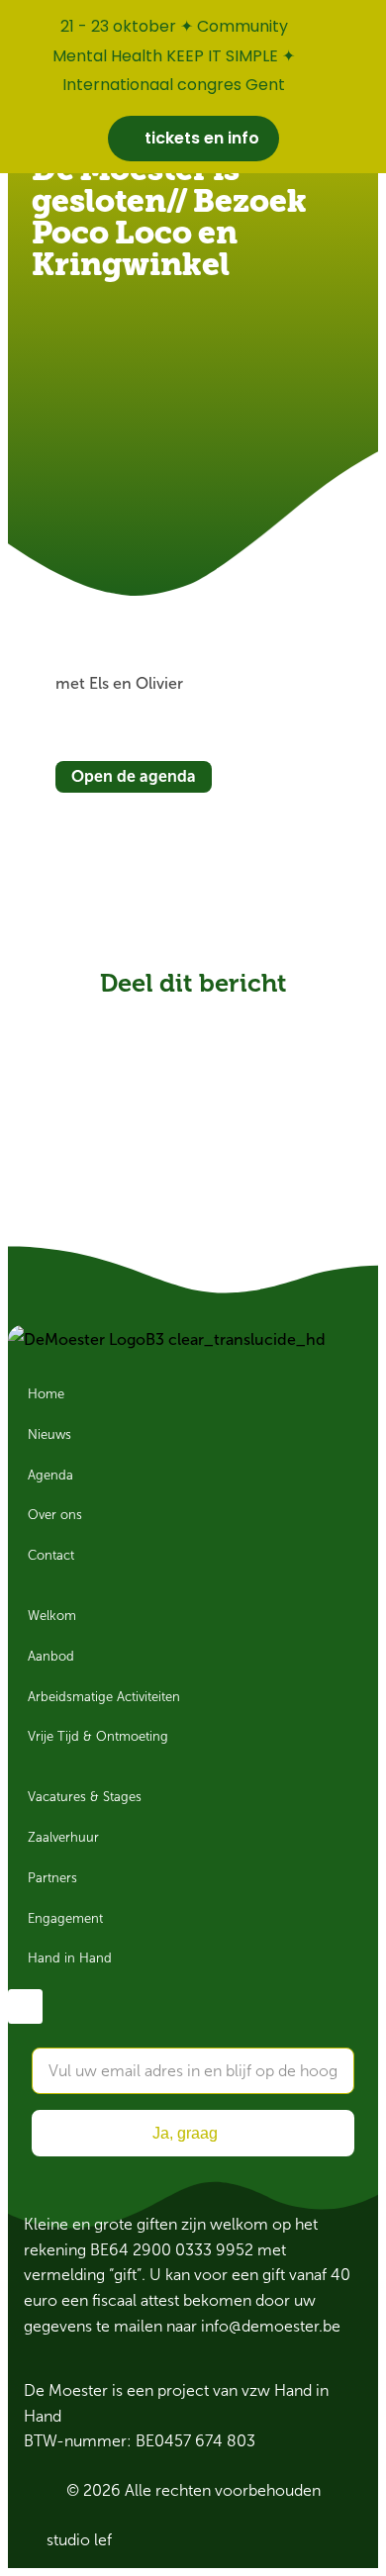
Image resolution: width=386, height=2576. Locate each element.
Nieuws (49, 1435)
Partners (52, 1878)
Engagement (65, 1919)
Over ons (55, 1515)
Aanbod (51, 1657)
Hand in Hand (70, 1958)
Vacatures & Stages (85, 1797)
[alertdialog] (193, 87)
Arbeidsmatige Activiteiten (104, 1697)
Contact (51, 1556)
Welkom (52, 1616)
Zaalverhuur (63, 1838)
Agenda (50, 1476)
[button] (123, 1018)
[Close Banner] (367, 22)
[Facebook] (25, 2006)
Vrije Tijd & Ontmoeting (98, 1737)
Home (46, 1394)
